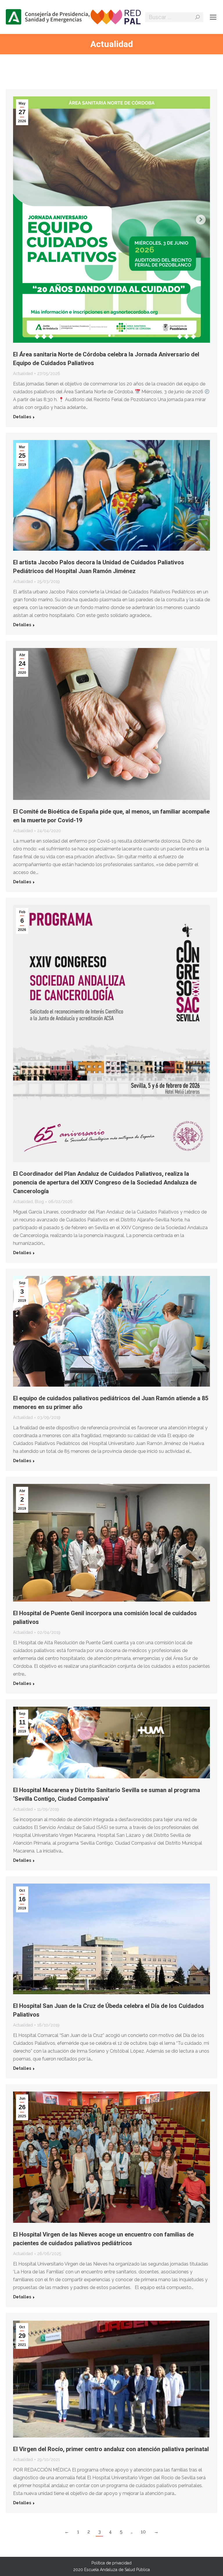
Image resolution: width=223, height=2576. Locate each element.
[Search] (197, 17)
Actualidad (23, 374)
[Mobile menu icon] (213, 17)
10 (143, 2532)
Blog (39, 1202)
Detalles (22, 417)
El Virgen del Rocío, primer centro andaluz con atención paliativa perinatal (111, 2449)
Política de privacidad (111, 2563)
